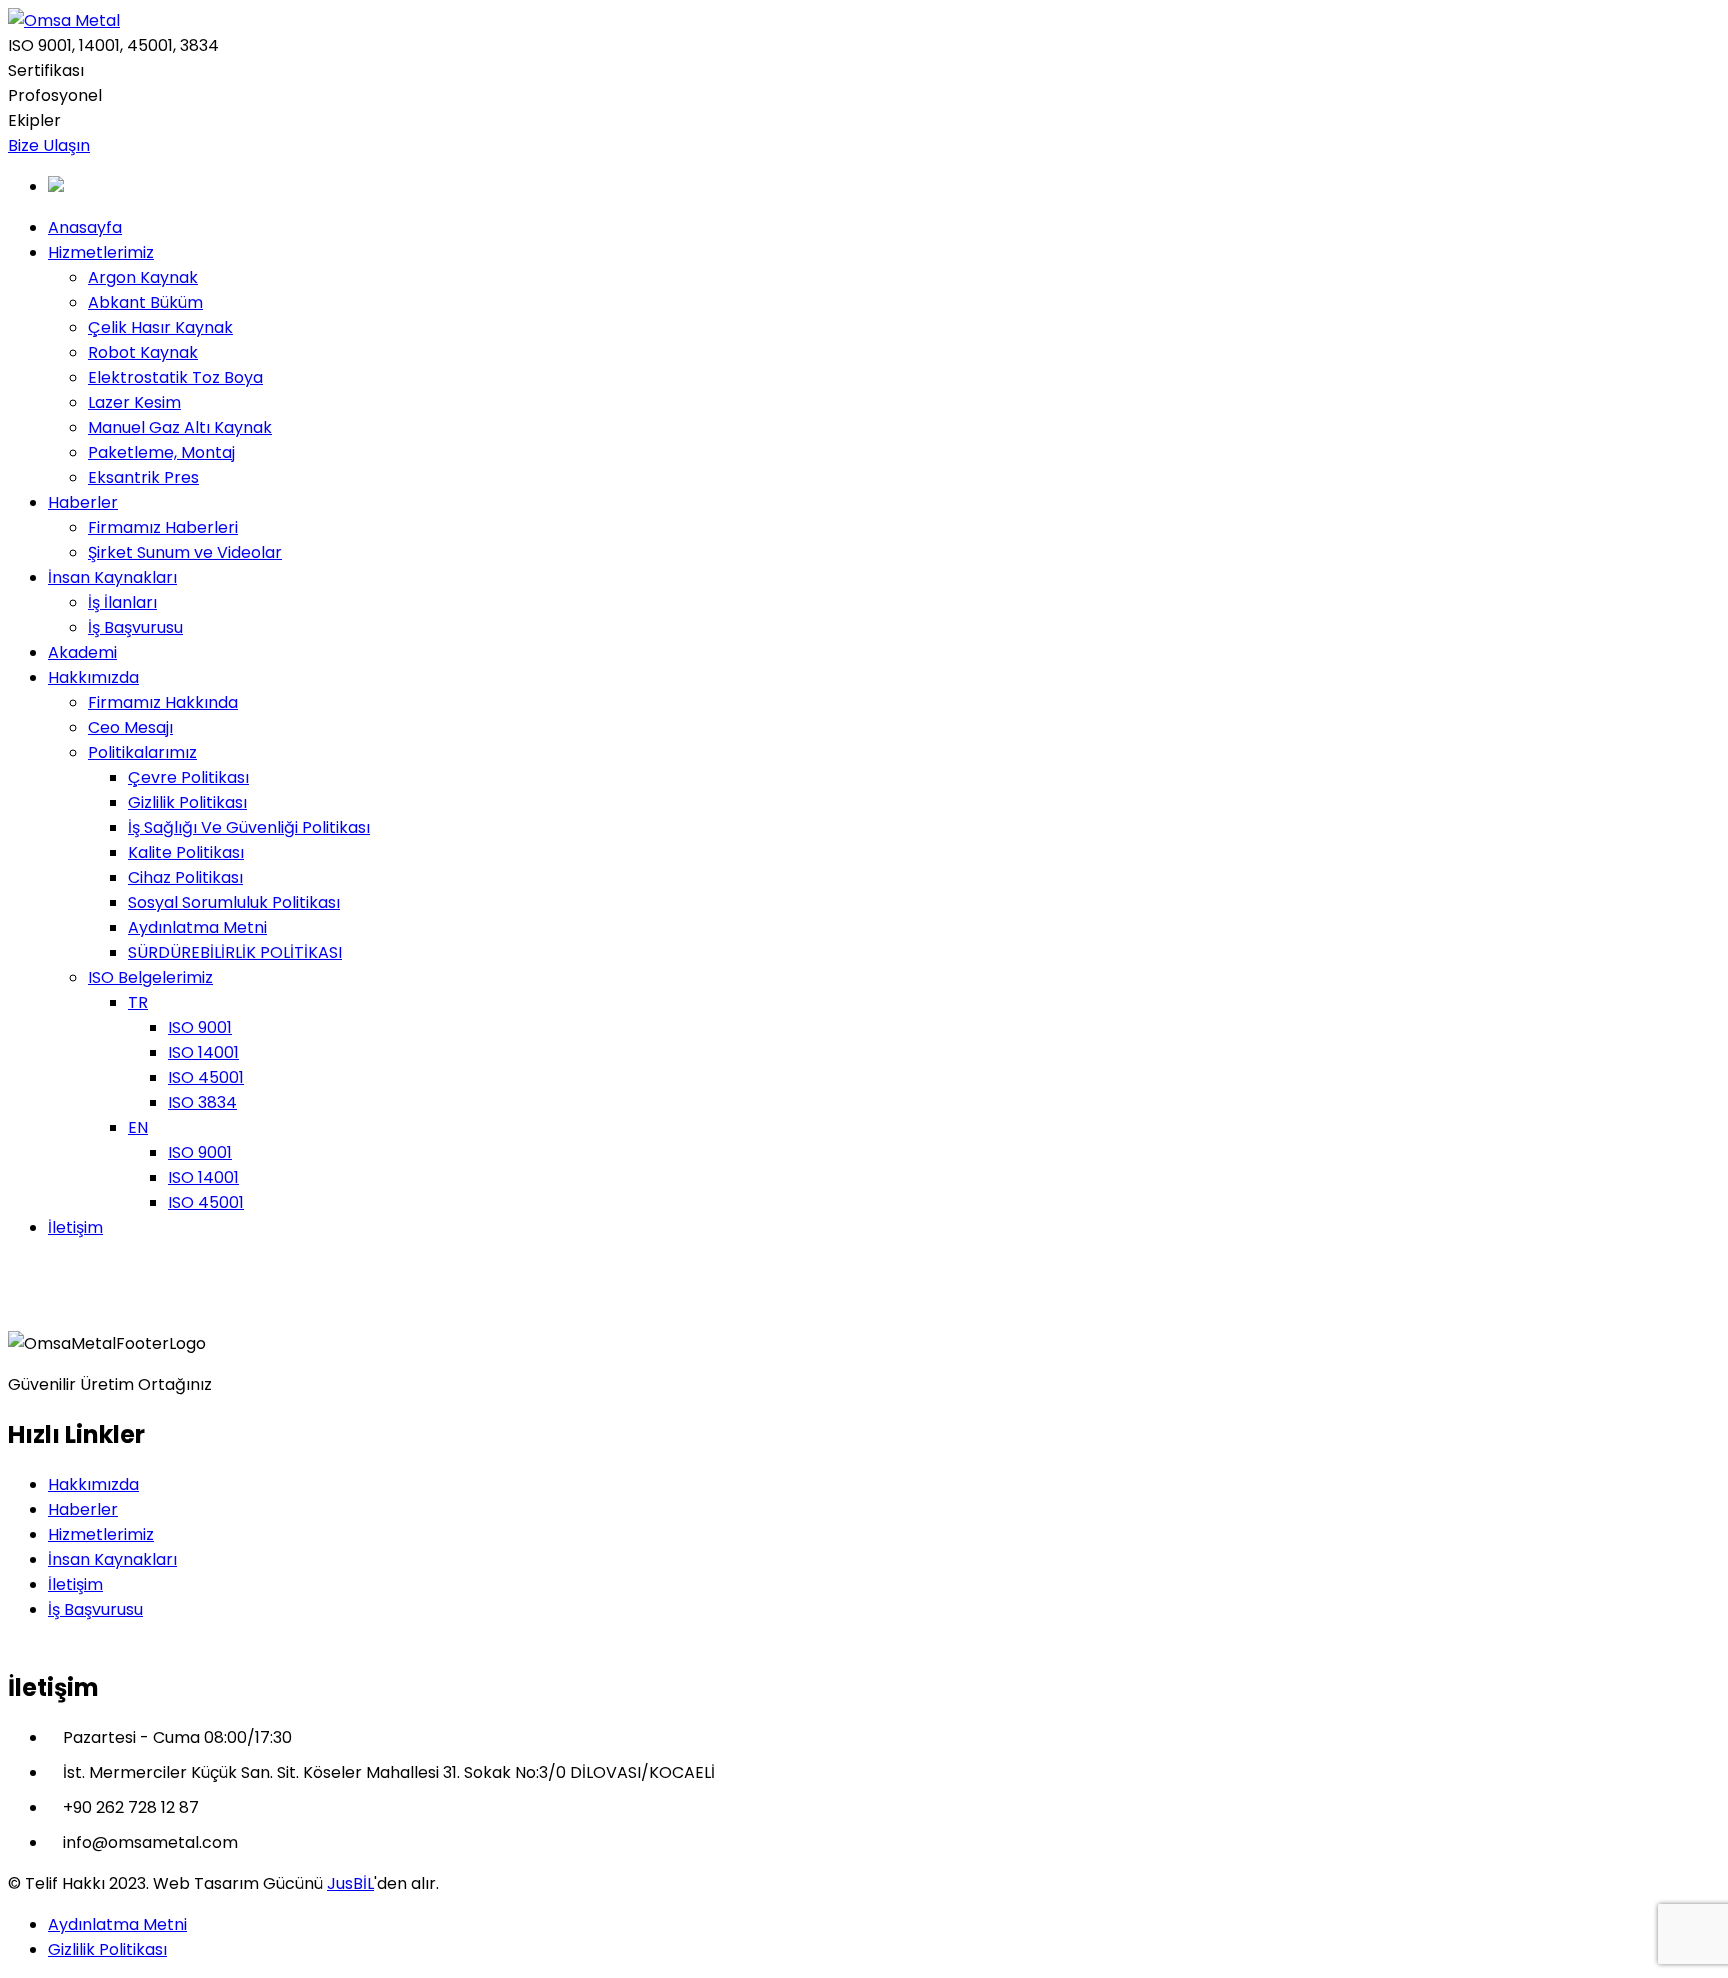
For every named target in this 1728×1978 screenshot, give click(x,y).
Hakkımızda (93, 1484)
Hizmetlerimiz (101, 1534)
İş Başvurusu (95, 1609)
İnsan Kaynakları (112, 1559)
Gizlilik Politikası (107, 1949)
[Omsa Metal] (64, 20)
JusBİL (350, 1883)
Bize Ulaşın (49, 145)
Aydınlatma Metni (117, 1924)
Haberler (83, 1509)
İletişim (75, 1584)
